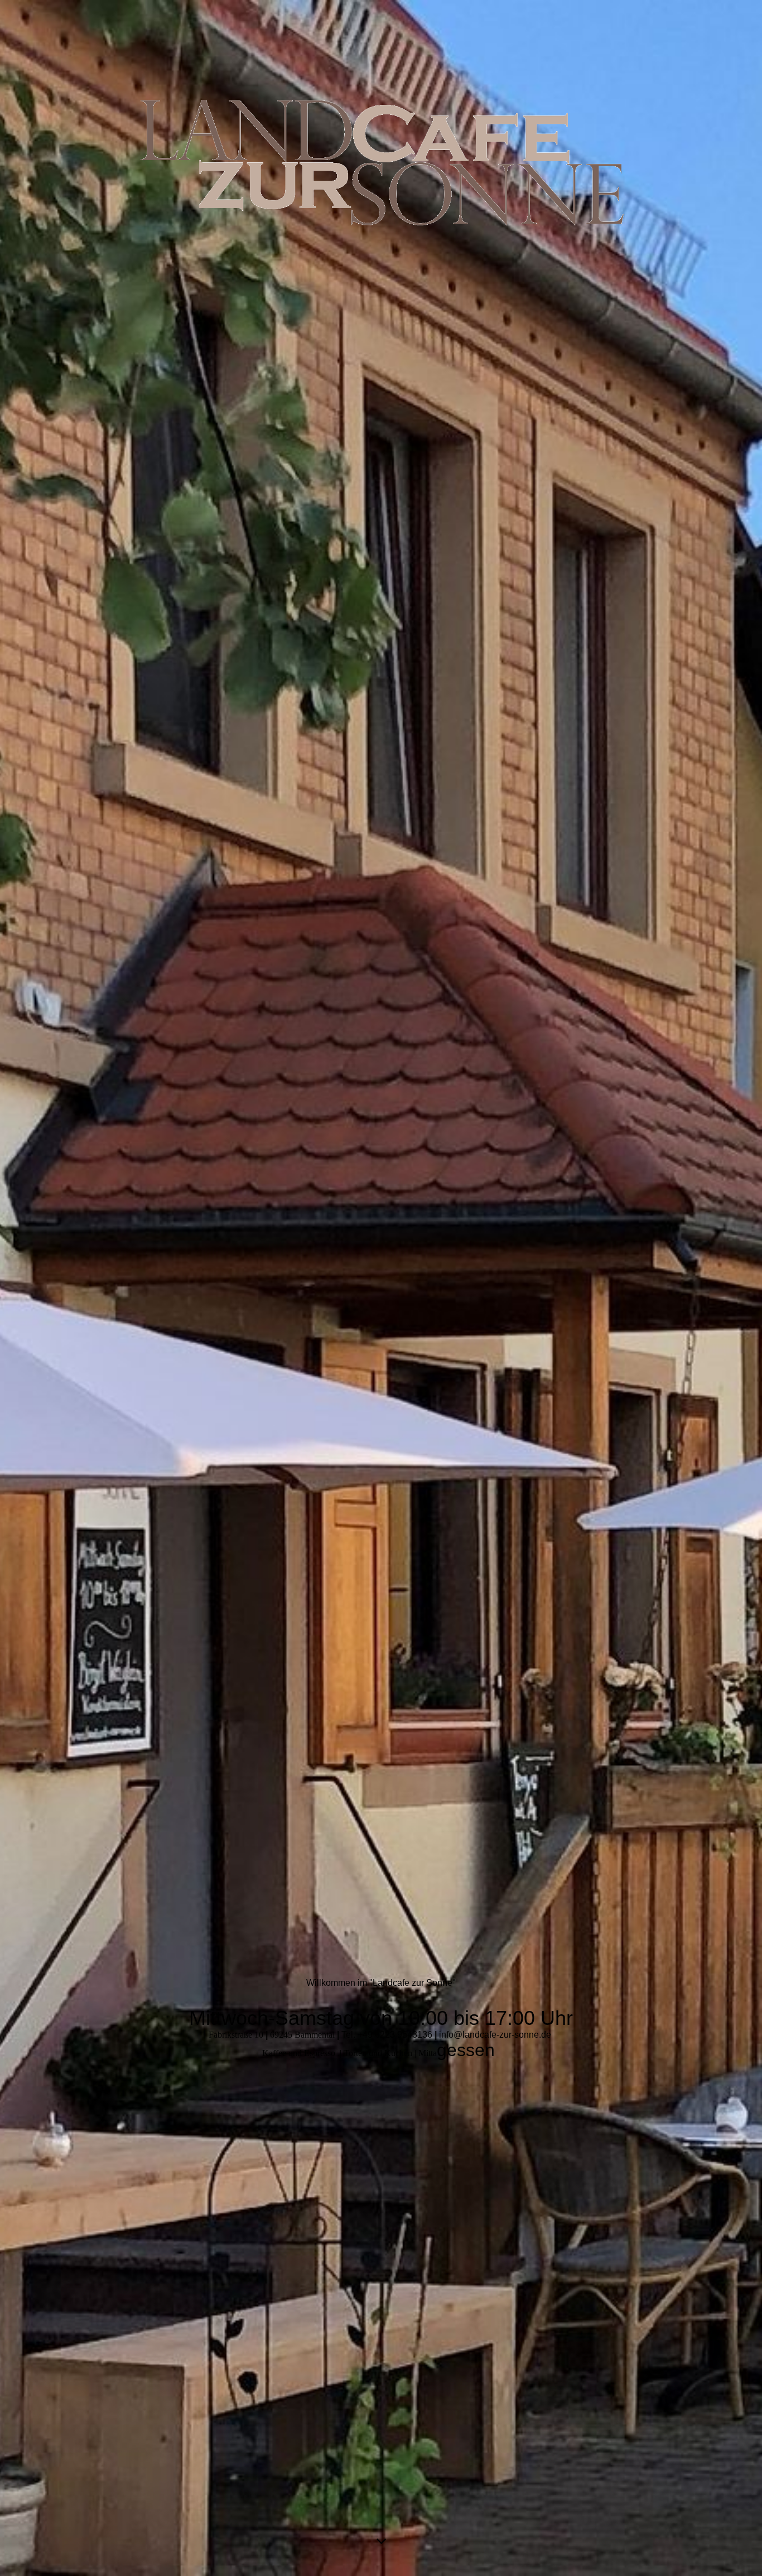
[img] (381, 1288)
